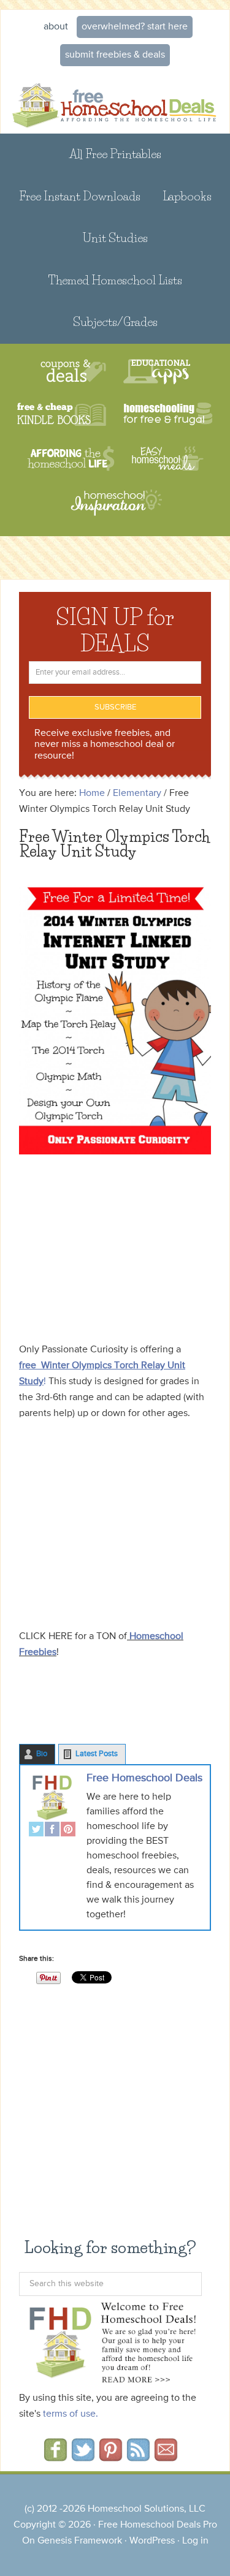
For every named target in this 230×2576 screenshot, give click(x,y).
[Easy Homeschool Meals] (168, 459)
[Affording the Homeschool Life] (71, 459)
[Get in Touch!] (166, 2457)
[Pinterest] (68, 1831)
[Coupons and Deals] (73, 372)
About (56, 27)
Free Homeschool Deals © (115, 103)
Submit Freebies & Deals (115, 55)
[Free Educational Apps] (157, 372)
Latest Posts (97, 1754)
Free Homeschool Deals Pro (158, 2525)
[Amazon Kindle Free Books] (62, 415)
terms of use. (71, 2414)
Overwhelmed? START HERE (135, 27)
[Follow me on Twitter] (83, 2457)
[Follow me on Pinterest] (111, 2457)
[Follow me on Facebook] (56, 2457)
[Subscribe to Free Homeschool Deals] (138, 2457)
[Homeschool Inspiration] (115, 508)
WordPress (152, 2541)
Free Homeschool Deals (144, 1778)
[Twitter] (36, 1831)
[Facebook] (52, 1831)
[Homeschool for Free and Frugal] (168, 415)
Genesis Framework (80, 2541)
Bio (42, 1754)
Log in (195, 2541)
